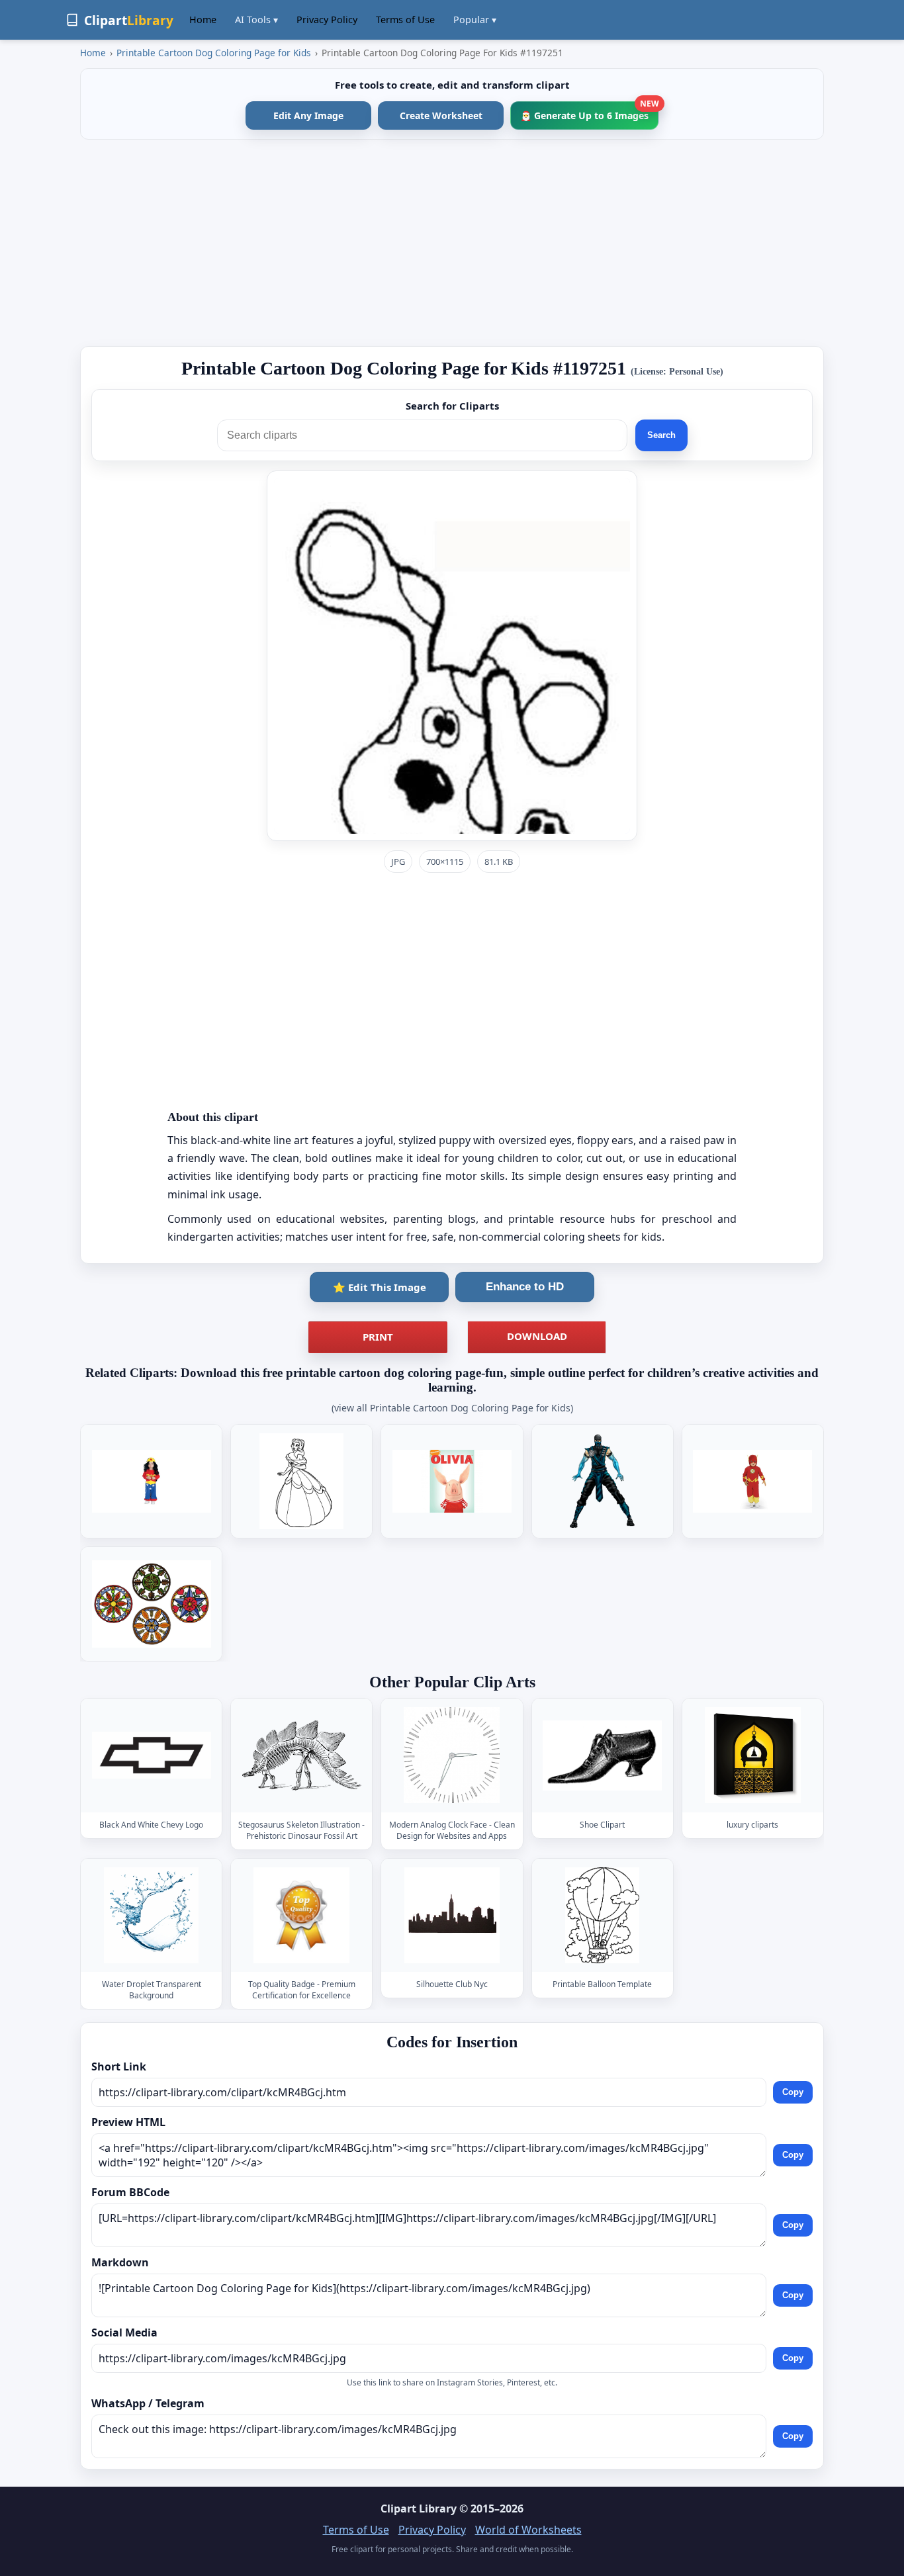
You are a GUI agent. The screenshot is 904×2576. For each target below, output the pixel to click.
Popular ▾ (475, 20)
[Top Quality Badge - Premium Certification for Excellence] (302, 1915)
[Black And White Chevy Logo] (152, 1756)
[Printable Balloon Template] (602, 1915)
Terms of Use (405, 20)
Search (661, 435)
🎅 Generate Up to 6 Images (589, 111)
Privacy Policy (327, 20)
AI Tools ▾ (256, 20)
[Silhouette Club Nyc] (452, 1915)
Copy (793, 2092)
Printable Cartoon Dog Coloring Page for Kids (214, 53)
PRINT (378, 1337)
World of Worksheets (528, 2530)
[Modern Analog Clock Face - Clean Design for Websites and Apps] (452, 1756)
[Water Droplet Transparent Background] (152, 1915)
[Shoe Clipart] (602, 1756)
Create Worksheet (441, 115)
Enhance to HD (525, 1287)
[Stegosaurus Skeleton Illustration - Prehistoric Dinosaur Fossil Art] (302, 1756)
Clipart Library (419, 2509)
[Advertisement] (452, 243)
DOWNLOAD (537, 1336)
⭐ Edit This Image (380, 1287)
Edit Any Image (308, 115)
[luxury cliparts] (752, 1756)
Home (203, 20)
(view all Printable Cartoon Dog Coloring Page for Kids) (452, 1408)
